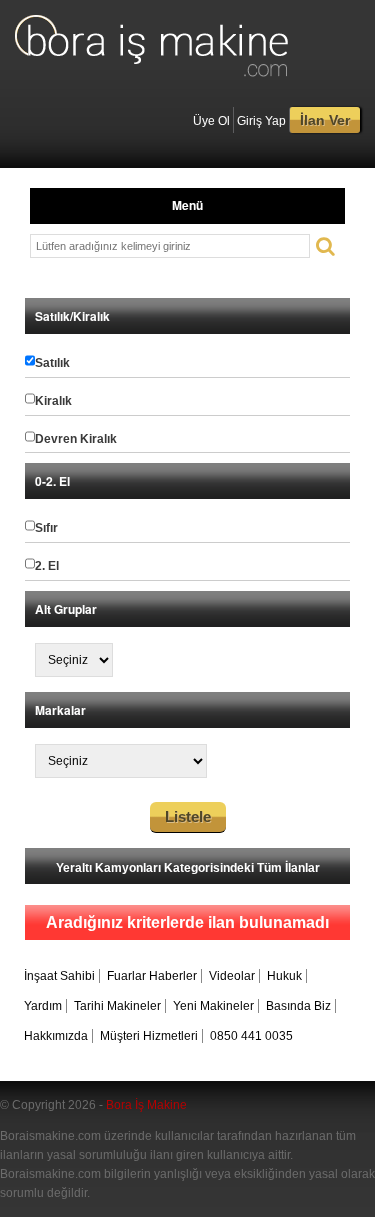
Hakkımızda (56, 1036)
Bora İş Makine (146, 1105)
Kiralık (53, 401)
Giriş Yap (261, 121)
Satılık (52, 363)
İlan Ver (325, 120)
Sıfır (46, 528)
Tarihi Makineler (117, 1006)
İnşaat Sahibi (59, 976)
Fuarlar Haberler (152, 976)
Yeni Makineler (213, 1006)
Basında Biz (298, 1006)
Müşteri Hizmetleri (149, 1036)
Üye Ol (211, 121)
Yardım (43, 1006)
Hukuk (284, 976)
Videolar (232, 976)
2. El (47, 566)
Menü (187, 205)
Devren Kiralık (76, 439)
